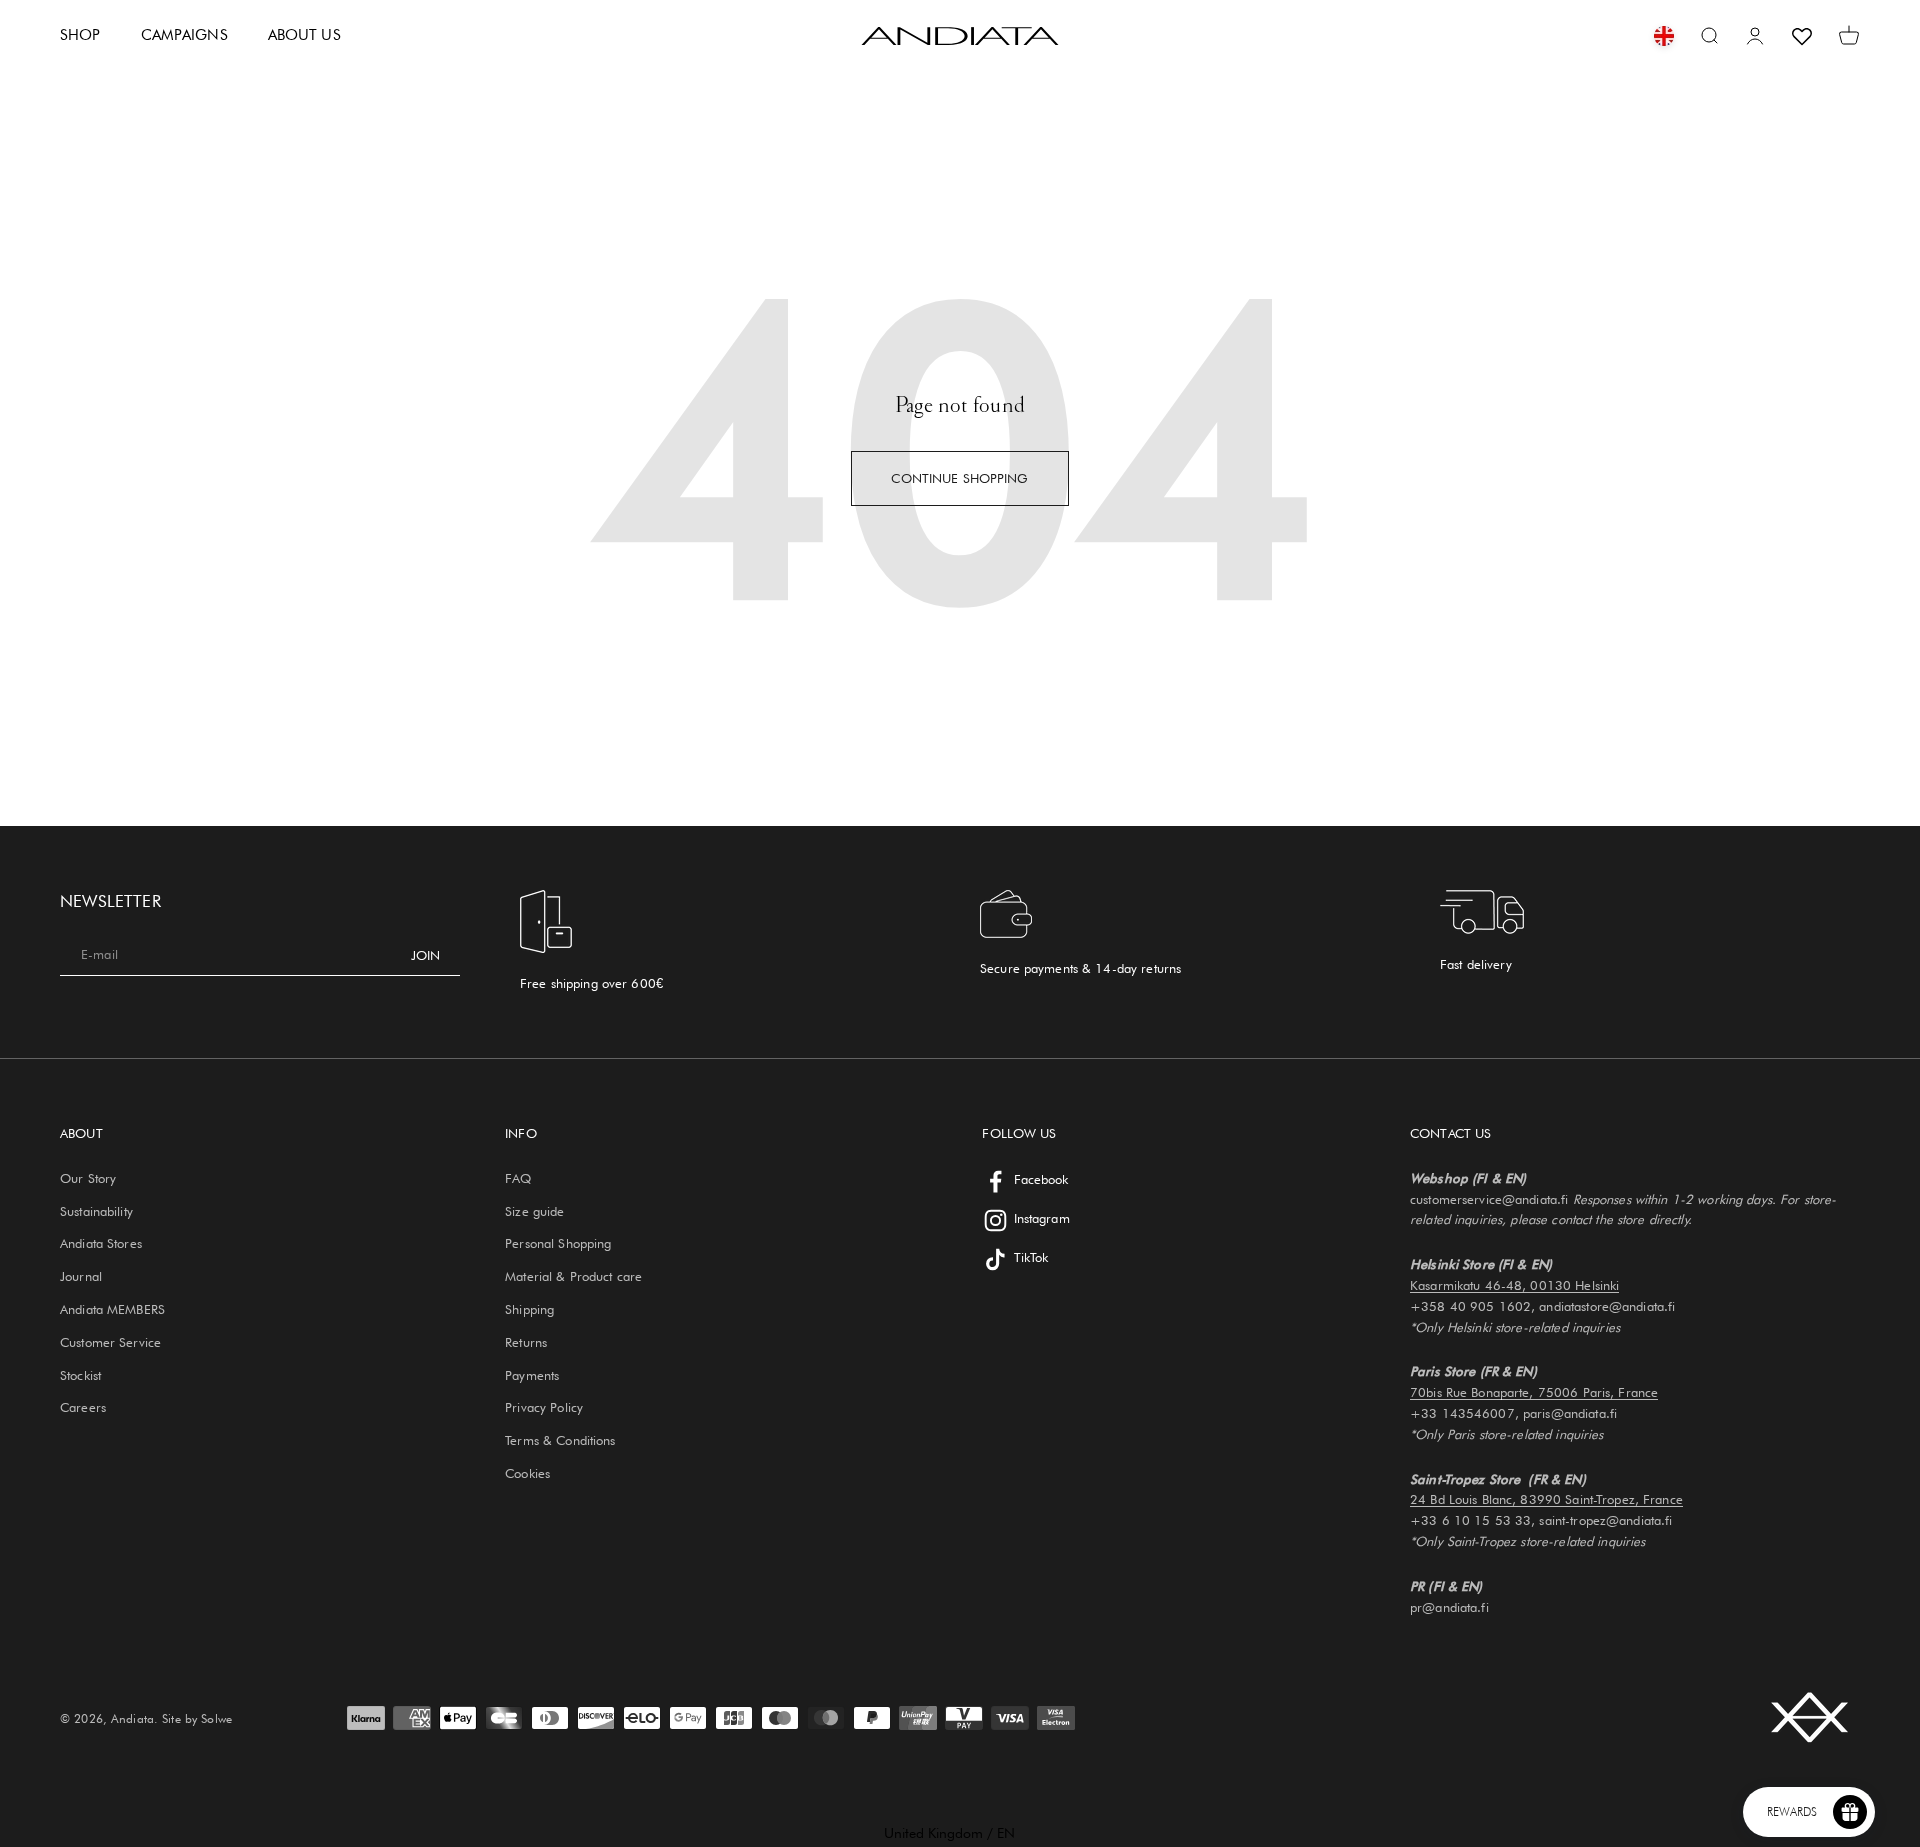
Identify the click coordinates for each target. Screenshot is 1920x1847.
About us (304, 35)
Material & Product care (573, 1276)
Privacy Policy (544, 1407)
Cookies (527, 1473)
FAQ (518, 1178)
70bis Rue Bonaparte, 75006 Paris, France (1534, 1392)
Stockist (80, 1375)
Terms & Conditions (560, 1440)
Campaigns (184, 35)
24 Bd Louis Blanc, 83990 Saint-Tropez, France (1546, 1499)
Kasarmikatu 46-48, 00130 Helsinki (1514, 1285)
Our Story (88, 1178)
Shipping (529, 1309)
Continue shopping (959, 478)
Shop (80, 35)
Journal (81, 1276)
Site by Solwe (197, 1718)
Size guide (534, 1211)
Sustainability (96, 1211)
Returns (526, 1342)
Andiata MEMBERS (112, 1309)
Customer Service (110, 1342)
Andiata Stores (101, 1243)
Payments (532, 1375)
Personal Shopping (558, 1243)
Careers (83, 1407)
